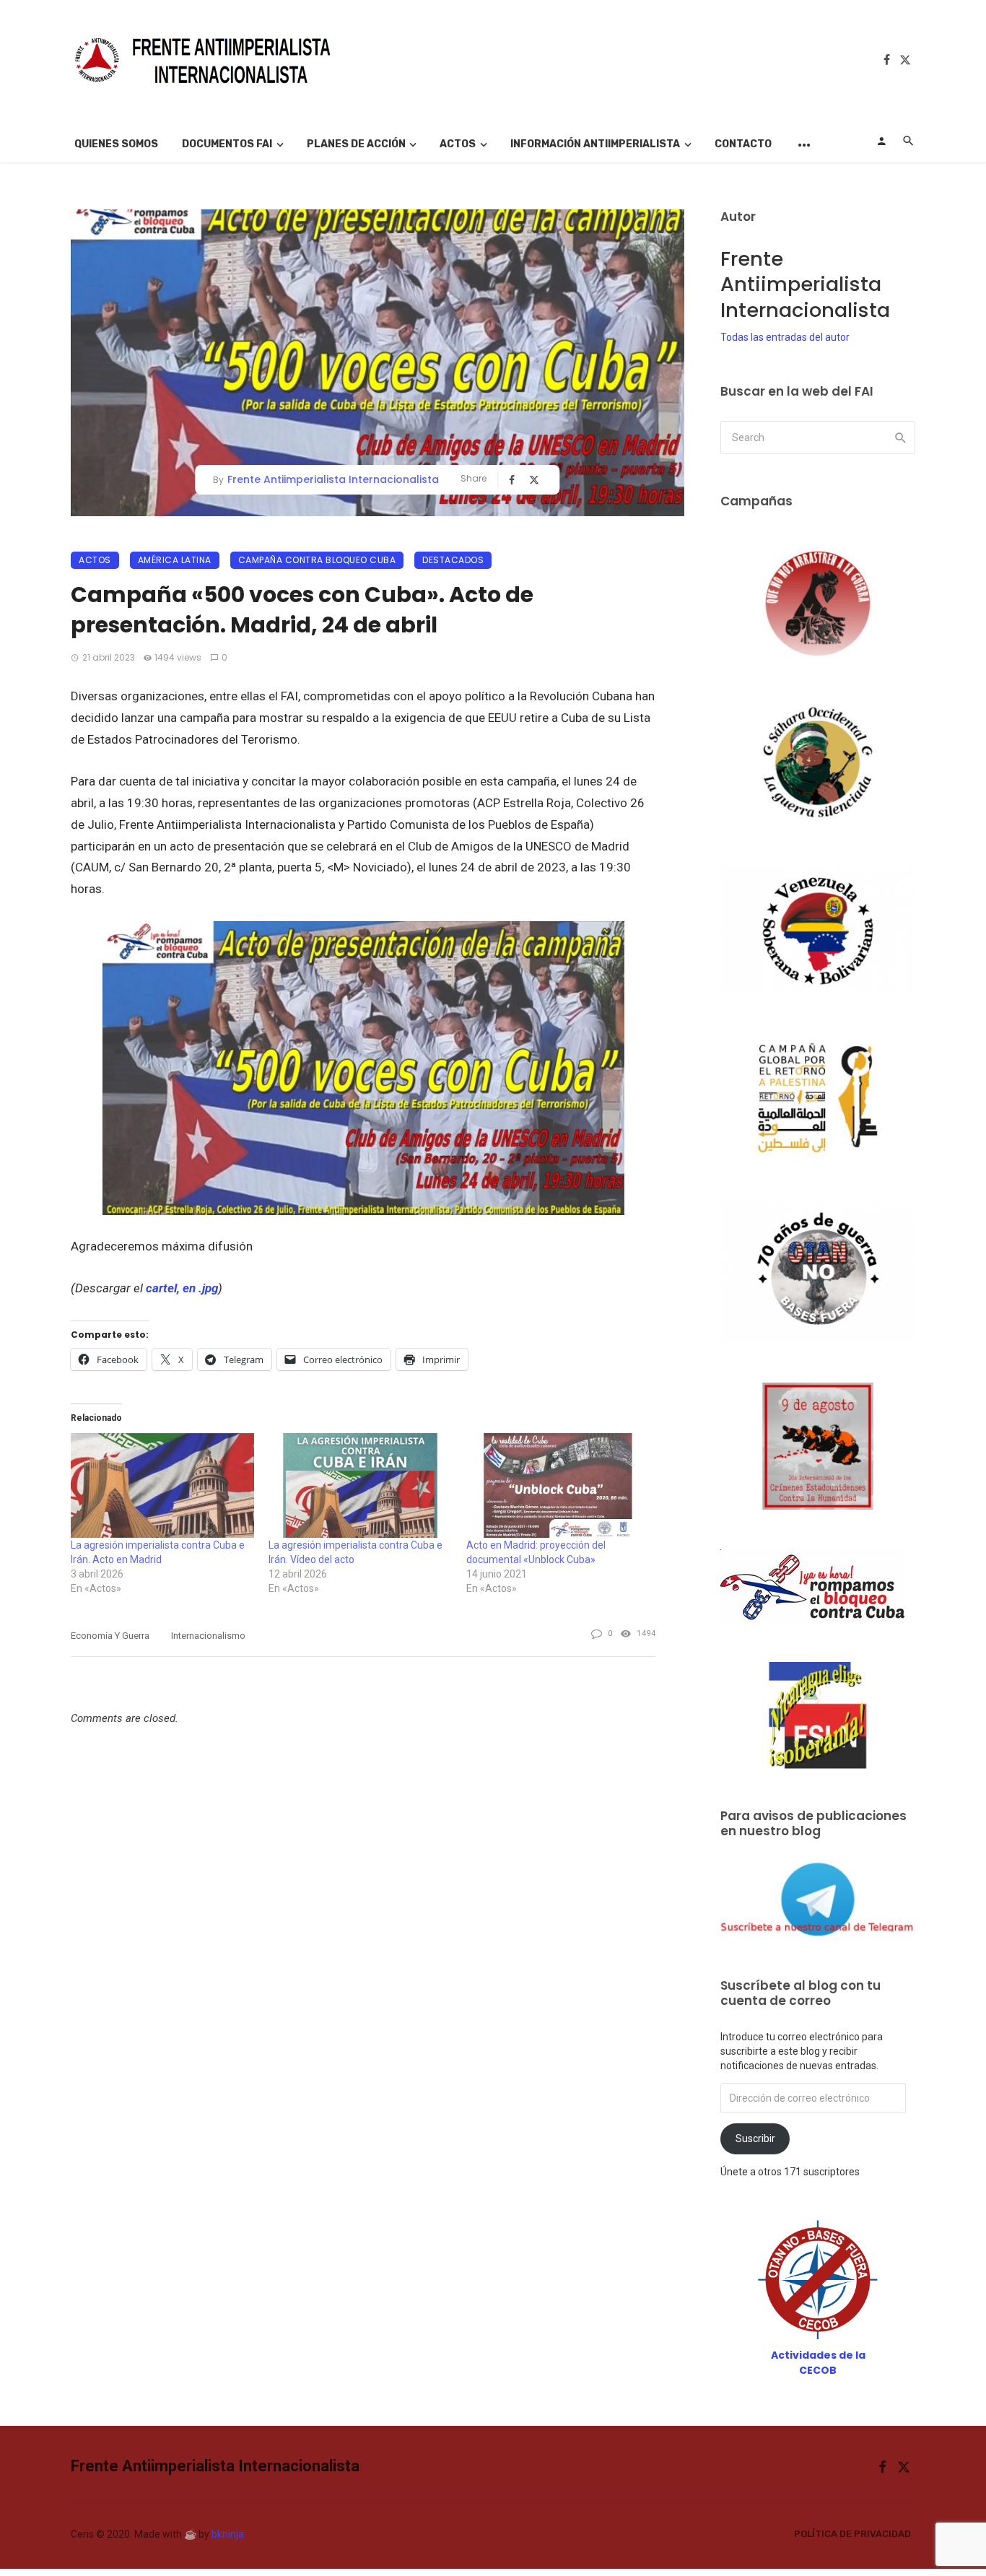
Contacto (743, 144)
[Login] (881, 141)
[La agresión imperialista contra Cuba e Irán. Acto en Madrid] (162, 1485)
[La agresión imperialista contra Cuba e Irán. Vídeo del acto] (360, 1485)
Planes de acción (356, 144)
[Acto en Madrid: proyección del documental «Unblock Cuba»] (558, 1485)
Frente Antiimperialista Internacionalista (333, 479)
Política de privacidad (852, 2534)
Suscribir (755, 2138)
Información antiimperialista (595, 144)
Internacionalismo (208, 1636)
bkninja (228, 2534)
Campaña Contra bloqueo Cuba (317, 560)
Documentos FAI (227, 144)
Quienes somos (116, 144)
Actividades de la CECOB (818, 2363)
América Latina (175, 560)
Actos (458, 144)
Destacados (453, 560)
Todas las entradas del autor (785, 337)
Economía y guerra (110, 1636)
